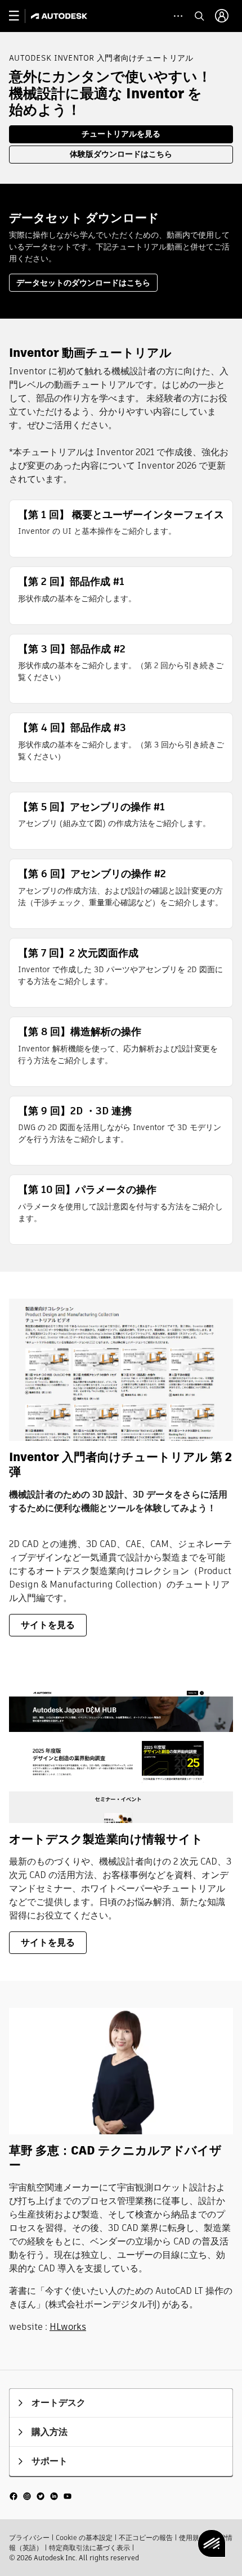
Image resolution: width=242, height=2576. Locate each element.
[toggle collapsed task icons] (178, 16)
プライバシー (29, 2538)
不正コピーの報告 (146, 2538)
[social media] (41, 2495)
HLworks (68, 2327)
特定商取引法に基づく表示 (89, 2548)
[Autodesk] (60, 16)
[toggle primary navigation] (20, 16)
